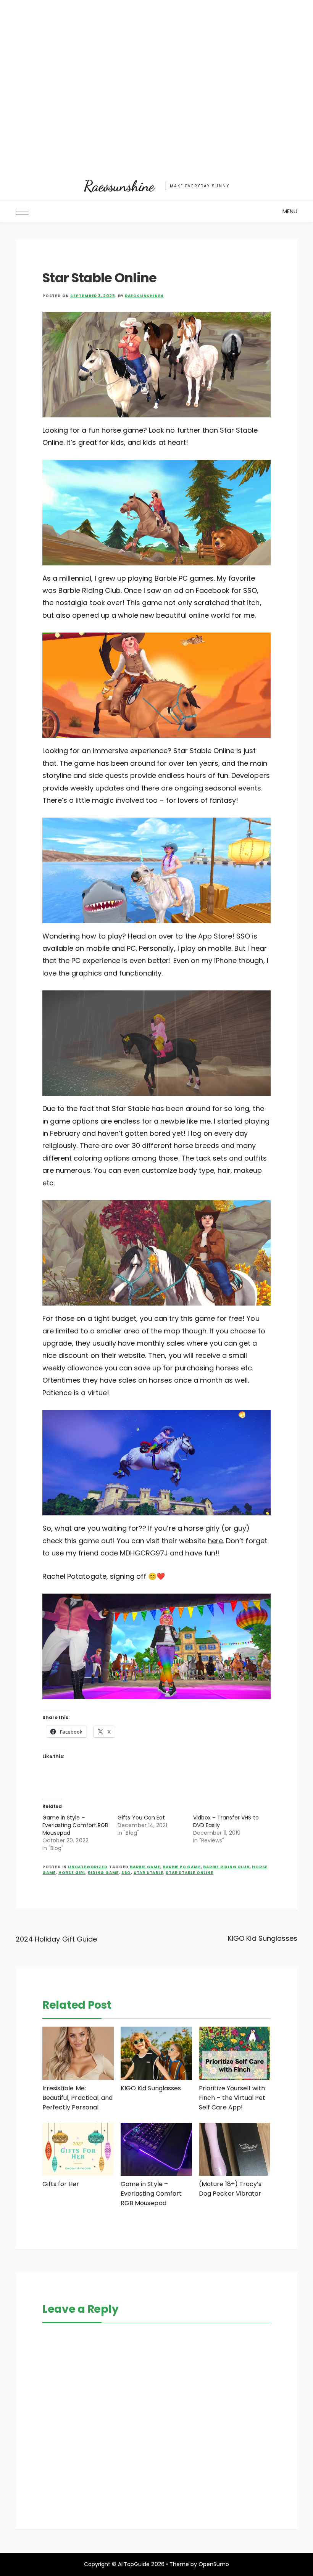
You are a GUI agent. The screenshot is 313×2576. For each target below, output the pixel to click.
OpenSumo (214, 2564)
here (215, 1541)
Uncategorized (88, 1867)
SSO (126, 1873)
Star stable (148, 1873)
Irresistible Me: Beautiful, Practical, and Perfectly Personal (77, 2098)
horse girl (72, 1873)
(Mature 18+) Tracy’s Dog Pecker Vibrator (230, 2189)
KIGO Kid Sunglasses (263, 1938)
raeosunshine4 (144, 296)
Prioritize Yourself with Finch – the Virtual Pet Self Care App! (232, 2098)
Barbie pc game (182, 1867)
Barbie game (145, 1867)
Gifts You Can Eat (141, 1818)
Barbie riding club (226, 1867)
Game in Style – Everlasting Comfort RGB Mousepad (75, 1825)
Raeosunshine (119, 186)
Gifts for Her (61, 2184)
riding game (103, 1873)
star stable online (189, 1873)
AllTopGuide (134, 2564)
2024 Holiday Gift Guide (56, 1939)
